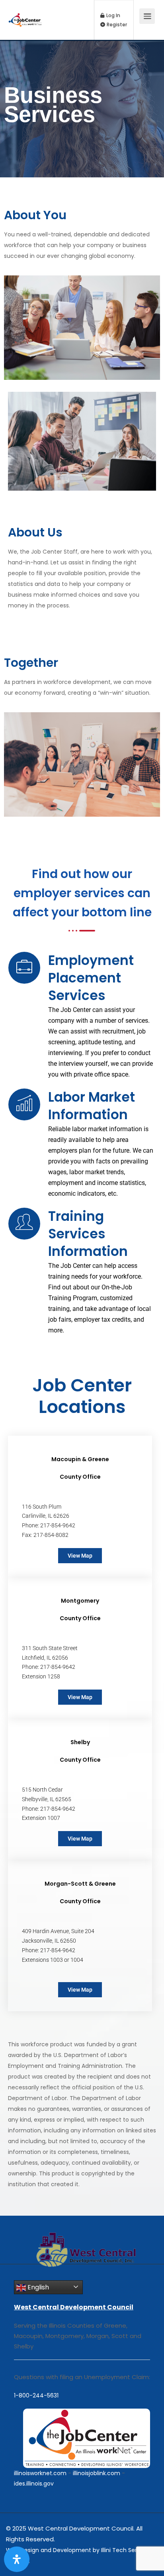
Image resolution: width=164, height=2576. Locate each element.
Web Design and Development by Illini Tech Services (79, 2550)
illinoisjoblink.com (97, 2473)
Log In (113, 16)
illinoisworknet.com (40, 2473)
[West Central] (25, 12)
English (37, 2287)
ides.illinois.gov (34, 2484)
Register (116, 25)
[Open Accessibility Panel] (17, 2559)
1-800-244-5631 (36, 2395)
